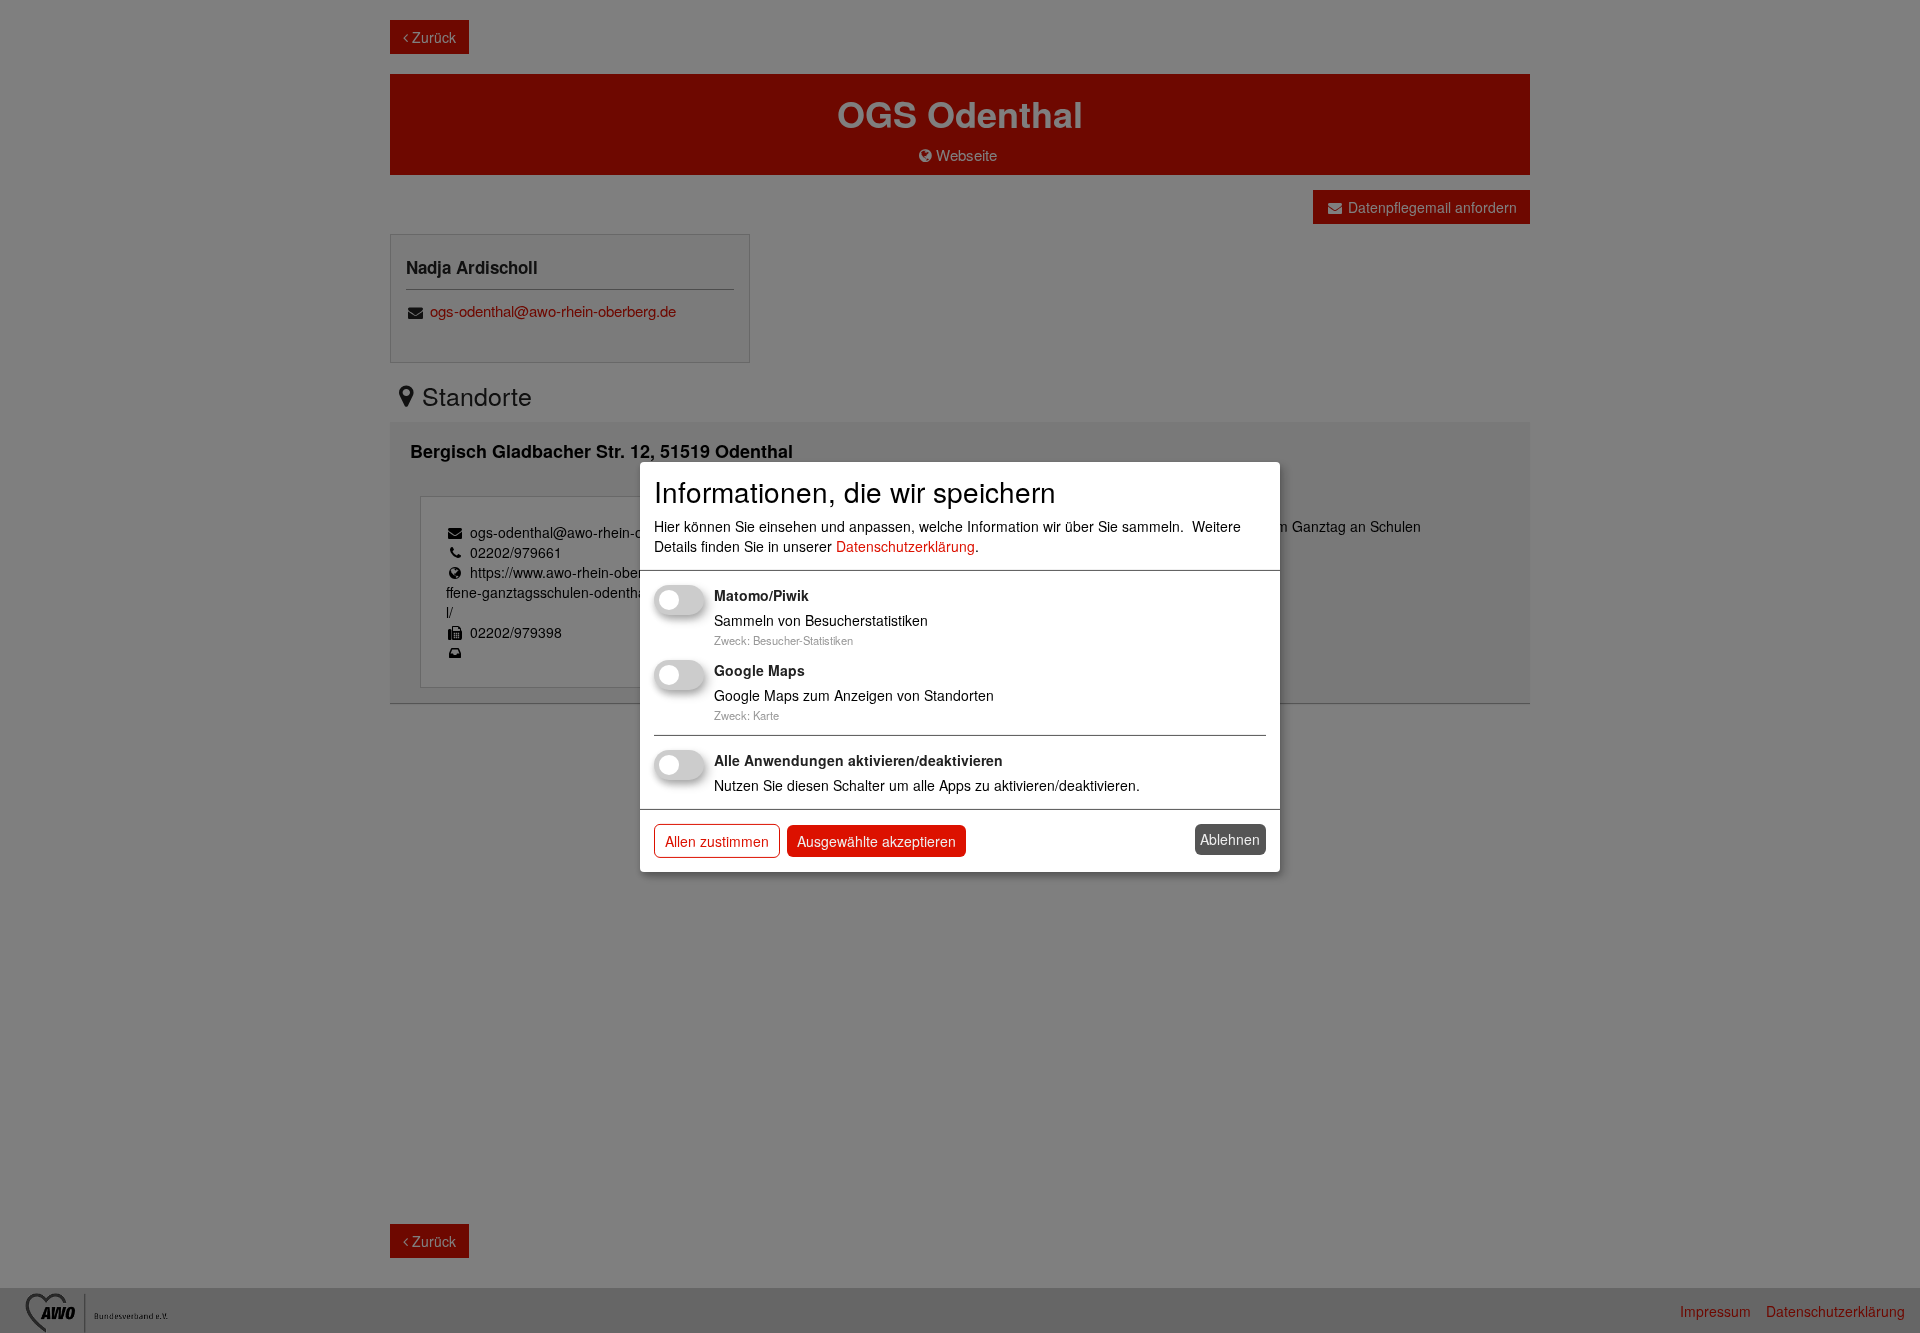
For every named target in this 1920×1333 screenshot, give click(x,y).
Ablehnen (1230, 839)
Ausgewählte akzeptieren (876, 841)
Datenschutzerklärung (905, 546)
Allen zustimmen (717, 841)
